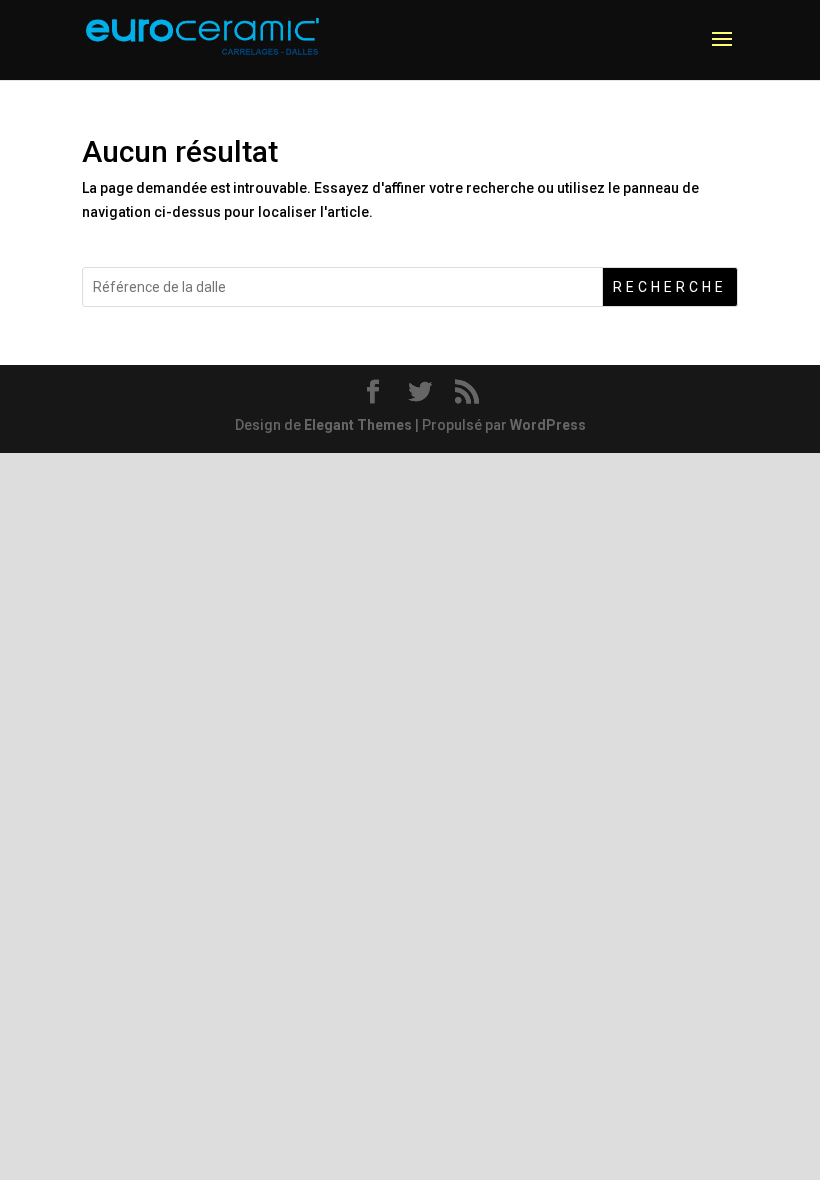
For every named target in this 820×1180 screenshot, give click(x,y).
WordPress (548, 425)
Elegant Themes (358, 425)
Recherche (670, 287)
